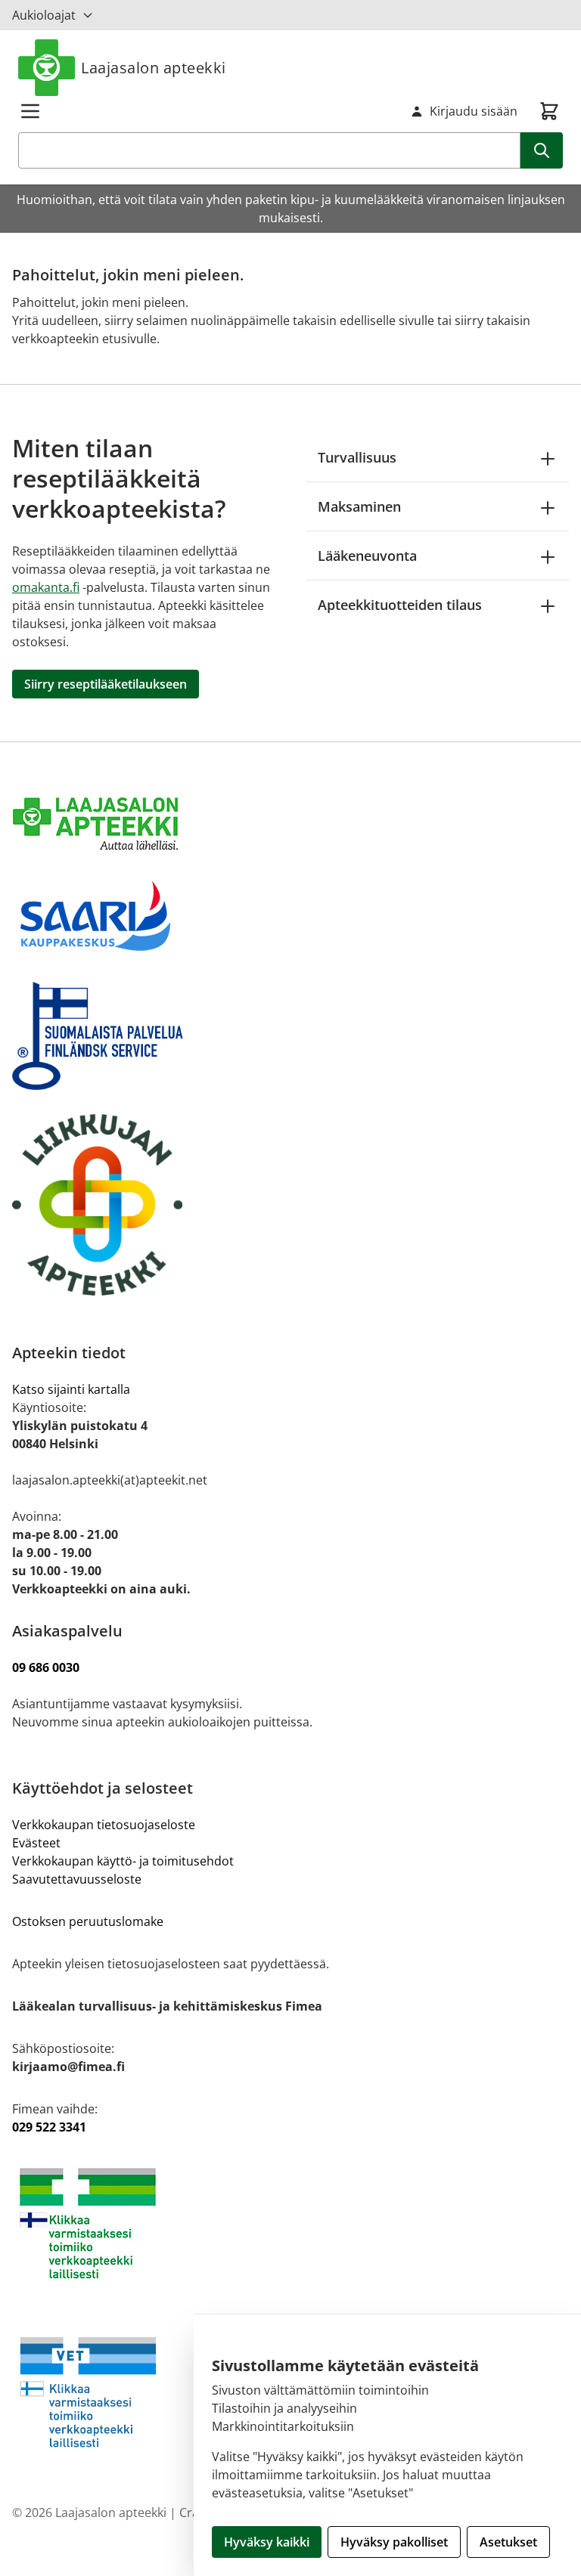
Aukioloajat (44, 15)
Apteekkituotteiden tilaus (400, 605)
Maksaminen (359, 506)
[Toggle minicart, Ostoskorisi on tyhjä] (549, 111)
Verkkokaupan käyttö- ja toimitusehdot (124, 1861)
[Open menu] (30, 111)
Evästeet (36, 1843)
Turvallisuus (357, 457)
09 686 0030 (46, 1667)
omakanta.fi (46, 587)
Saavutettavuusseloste (77, 1879)
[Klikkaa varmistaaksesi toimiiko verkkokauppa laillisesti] (290, 2223)
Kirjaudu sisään (474, 111)
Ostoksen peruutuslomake (88, 1921)
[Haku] (542, 150)
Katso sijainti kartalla (71, 1389)
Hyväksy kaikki (267, 2542)
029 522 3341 (49, 2127)
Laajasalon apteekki (154, 68)
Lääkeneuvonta (367, 556)
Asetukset (508, 2542)
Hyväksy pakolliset (394, 2542)
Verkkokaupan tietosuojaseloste (104, 1825)
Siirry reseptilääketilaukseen (106, 684)
